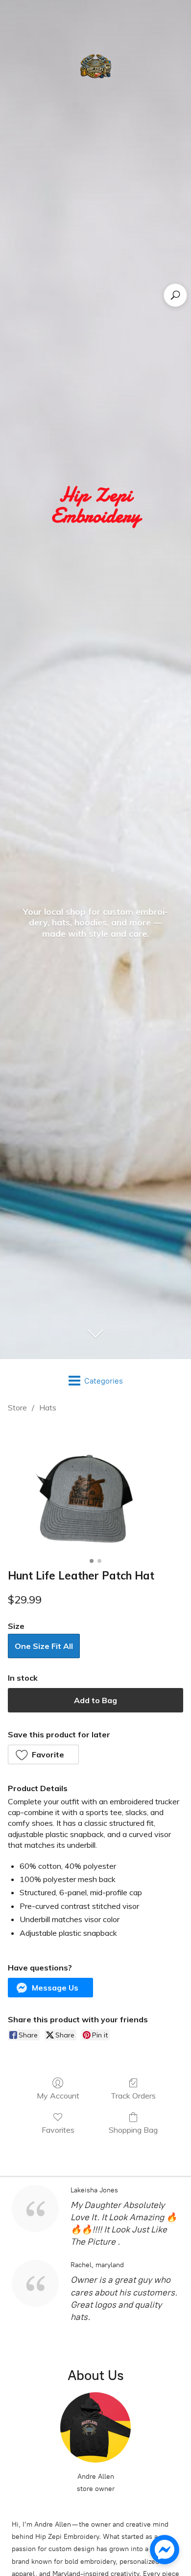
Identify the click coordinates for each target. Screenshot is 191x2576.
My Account (58, 2096)
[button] (43, 1754)
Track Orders (133, 2096)
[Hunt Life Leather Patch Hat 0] (95, 1489)
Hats (48, 1407)
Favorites (58, 2130)
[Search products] (175, 295)
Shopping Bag (133, 2130)
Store (17, 1407)
